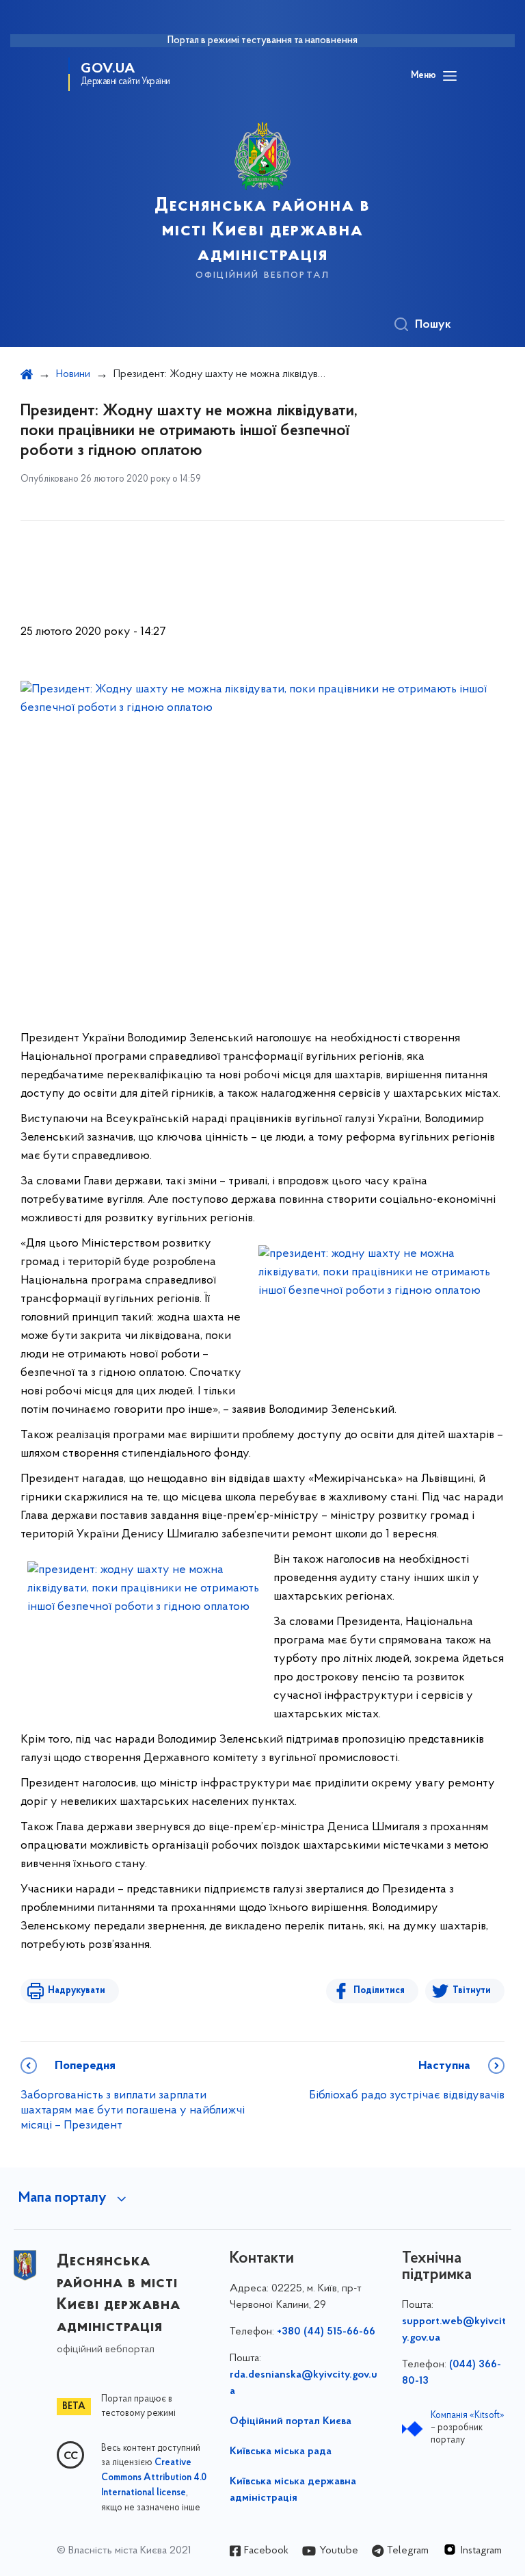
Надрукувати (77, 1991)
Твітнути (472, 1991)
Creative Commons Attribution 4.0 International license (154, 2478)
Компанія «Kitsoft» (468, 2416)
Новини (73, 374)
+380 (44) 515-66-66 (326, 2332)
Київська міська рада (281, 2451)
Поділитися (379, 1991)
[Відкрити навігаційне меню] (450, 76)
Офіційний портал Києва (291, 2421)
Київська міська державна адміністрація (293, 2490)
